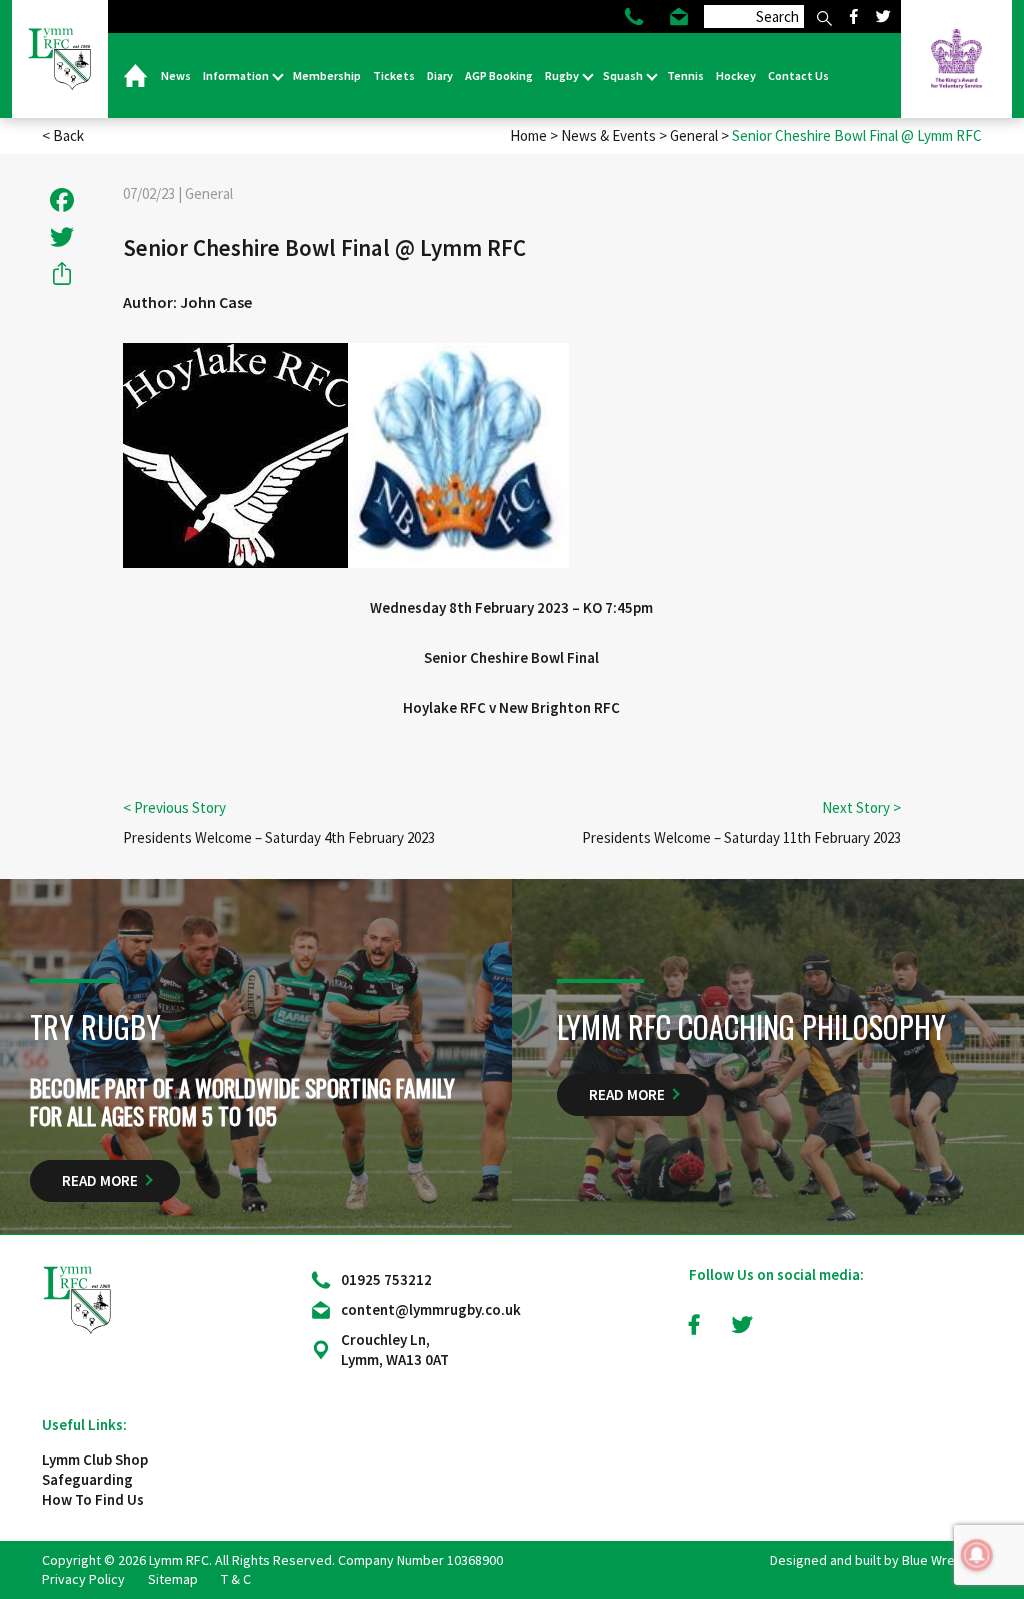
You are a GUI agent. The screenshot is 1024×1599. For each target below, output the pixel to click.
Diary (440, 75)
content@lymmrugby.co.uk (431, 1309)
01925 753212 (386, 1279)
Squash (624, 75)
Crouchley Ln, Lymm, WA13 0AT (395, 1349)
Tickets (394, 75)
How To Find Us (93, 1499)
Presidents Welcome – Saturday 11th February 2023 (741, 837)
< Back (63, 135)
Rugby (563, 75)
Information (237, 75)
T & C (236, 1579)
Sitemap (173, 1579)
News (176, 75)
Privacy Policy (83, 1579)
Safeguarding (87, 1479)
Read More (100, 1180)
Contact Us (798, 75)
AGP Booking (499, 75)
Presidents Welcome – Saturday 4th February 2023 (279, 837)
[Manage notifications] (977, 1555)
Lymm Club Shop (95, 1459)
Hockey (736, 75)
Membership (327, 75)
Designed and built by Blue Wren (866, 1560)
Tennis (685, 75)
